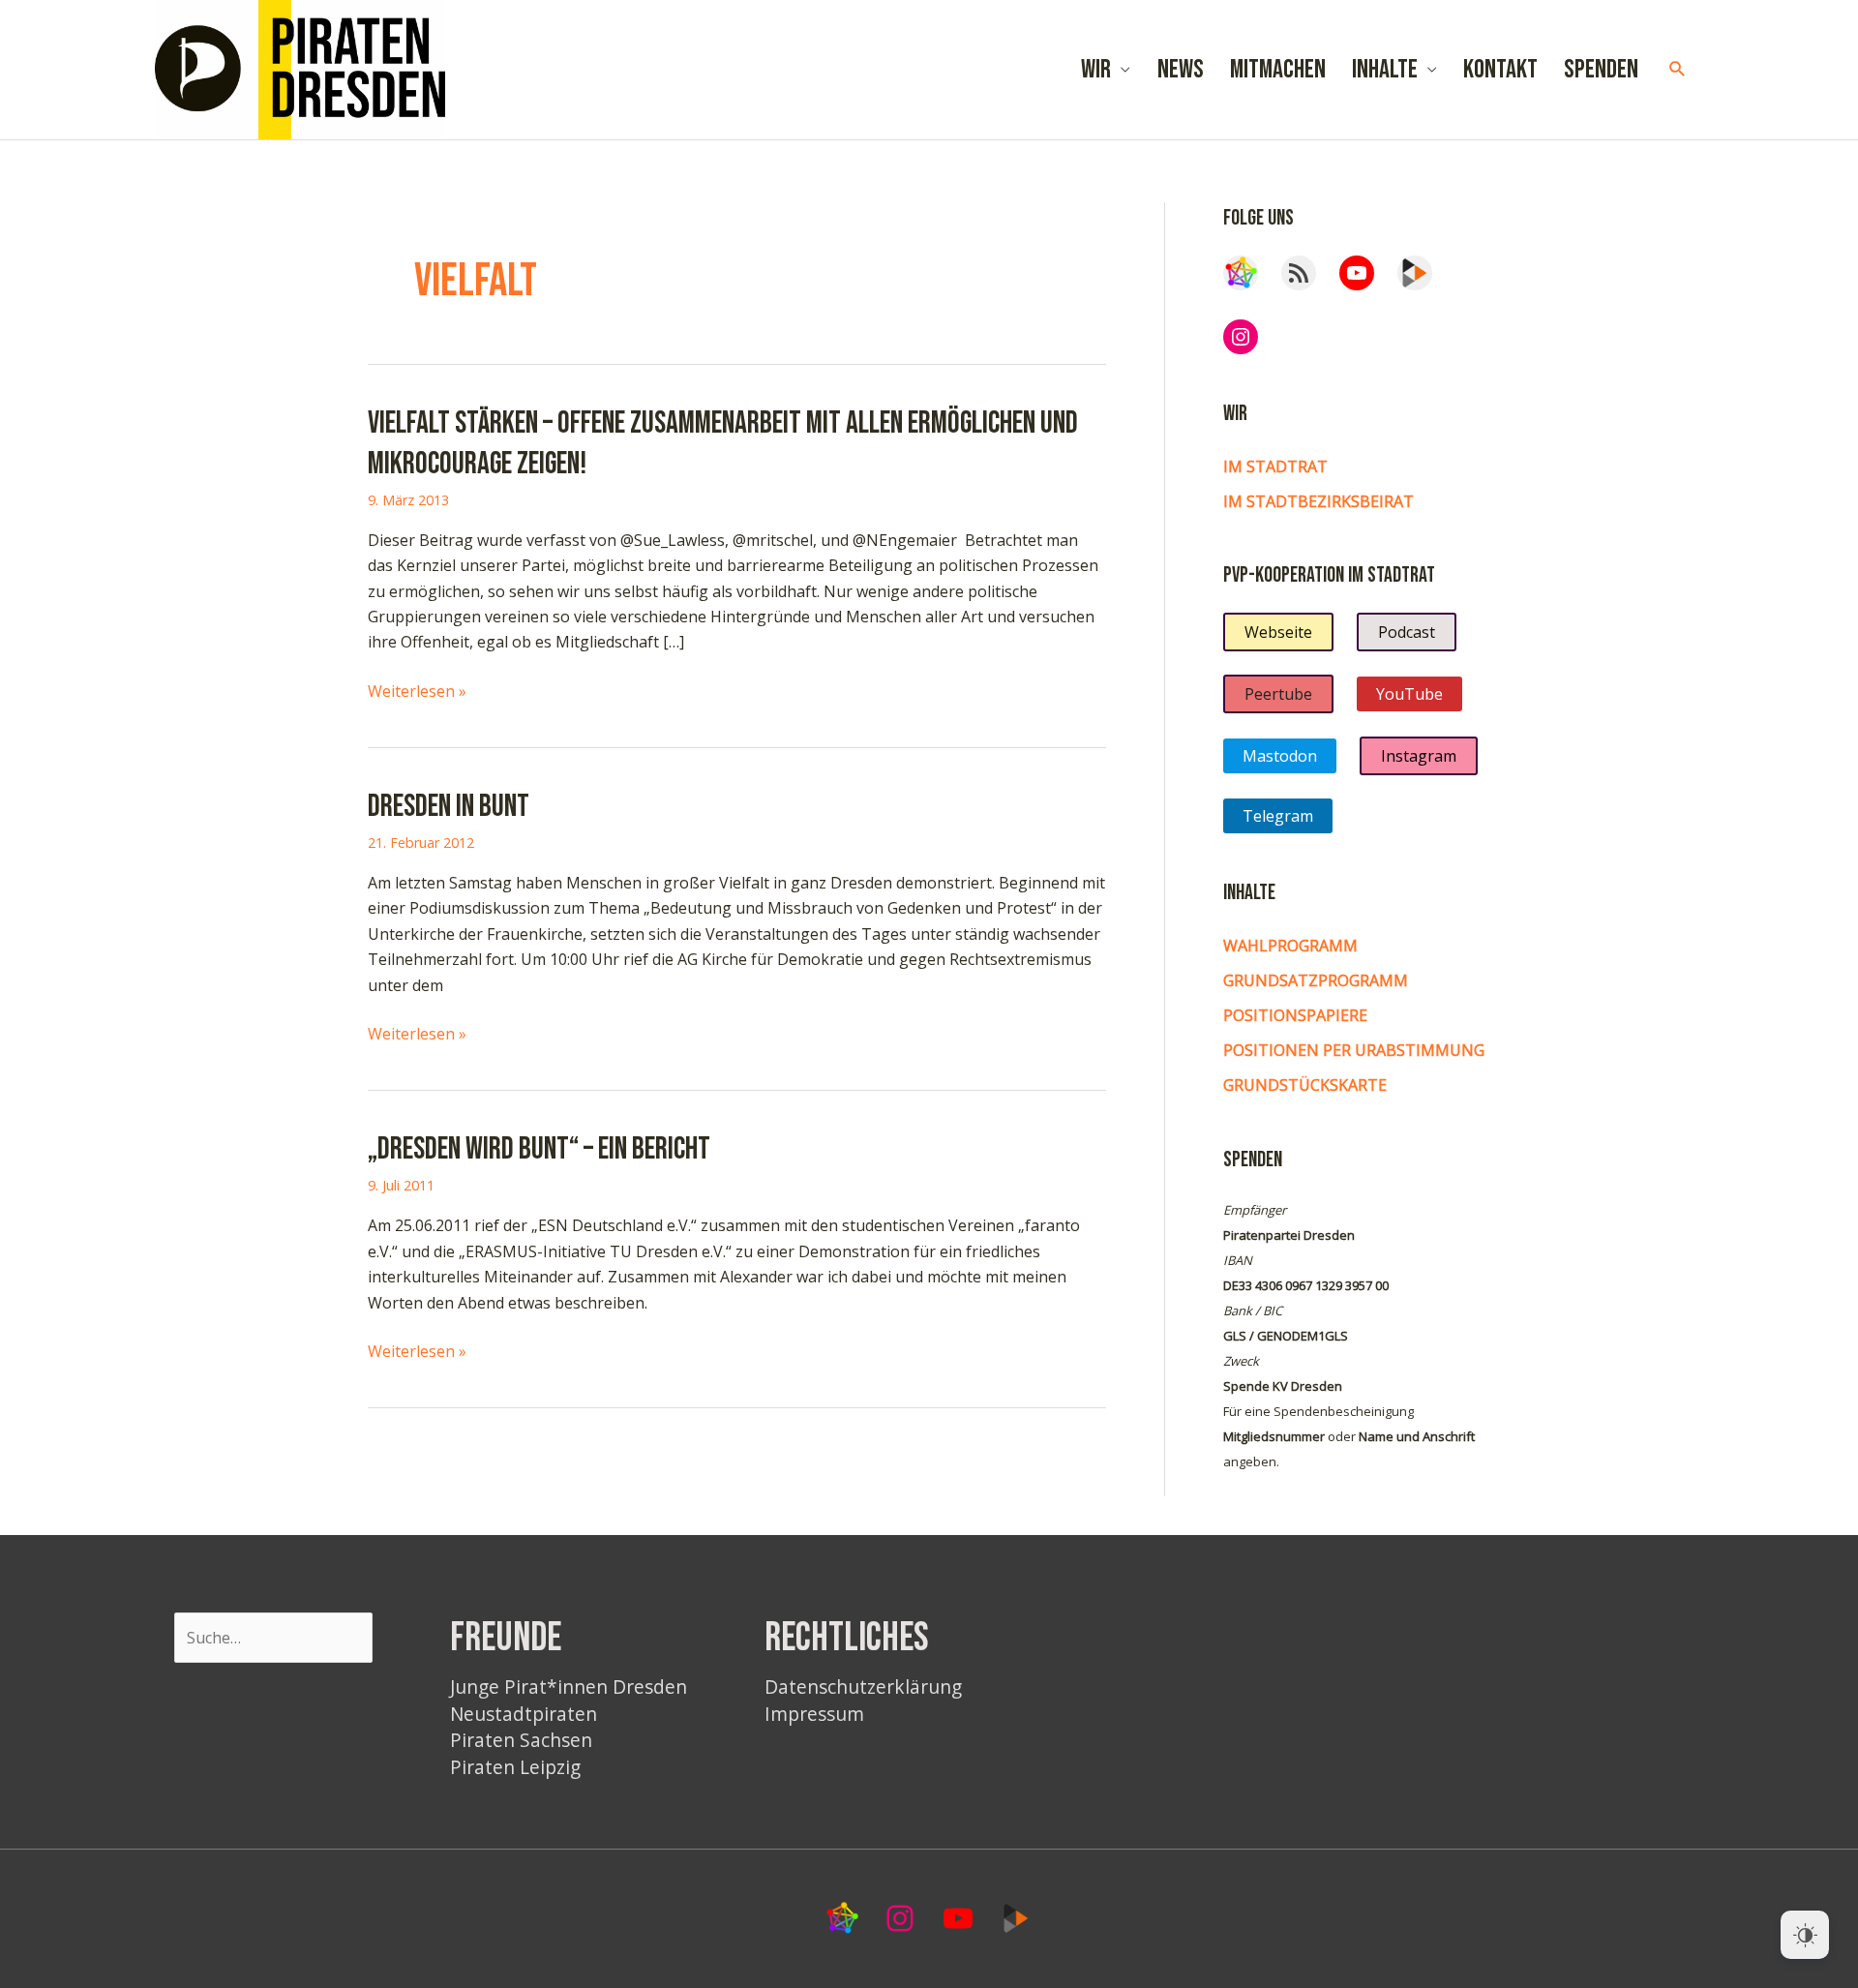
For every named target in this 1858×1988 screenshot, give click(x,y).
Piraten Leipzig (515, 1767)
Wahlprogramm (1290, 946)
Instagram (1419, 756)
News (1181, 70)
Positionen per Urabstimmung (1354, 1050)
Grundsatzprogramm (1316, 980)
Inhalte (1385, 70)
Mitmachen (1278, 70)
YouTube (1409, 694)
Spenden (1601, 70)
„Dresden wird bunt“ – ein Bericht (539, 1149)
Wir (1096, 70)
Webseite (1278, 632)
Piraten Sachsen (521, 1740)
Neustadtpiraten (524, 1714)
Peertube (1278, 694)
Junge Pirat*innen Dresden (569, 1687)
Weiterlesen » (417, 692)
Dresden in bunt (449, 807)
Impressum (814, 1714)
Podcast (1407, 632)
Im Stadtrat (1275, 467)
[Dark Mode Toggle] (1805, 1935)
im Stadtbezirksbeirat (1319, 501)
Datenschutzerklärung (863, 1687)
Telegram (1278, 816)
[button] (1678, 69)
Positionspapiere (1295, 1015)
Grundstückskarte (1305, 1085)
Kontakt (1500, 70)
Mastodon (1280, 756)
